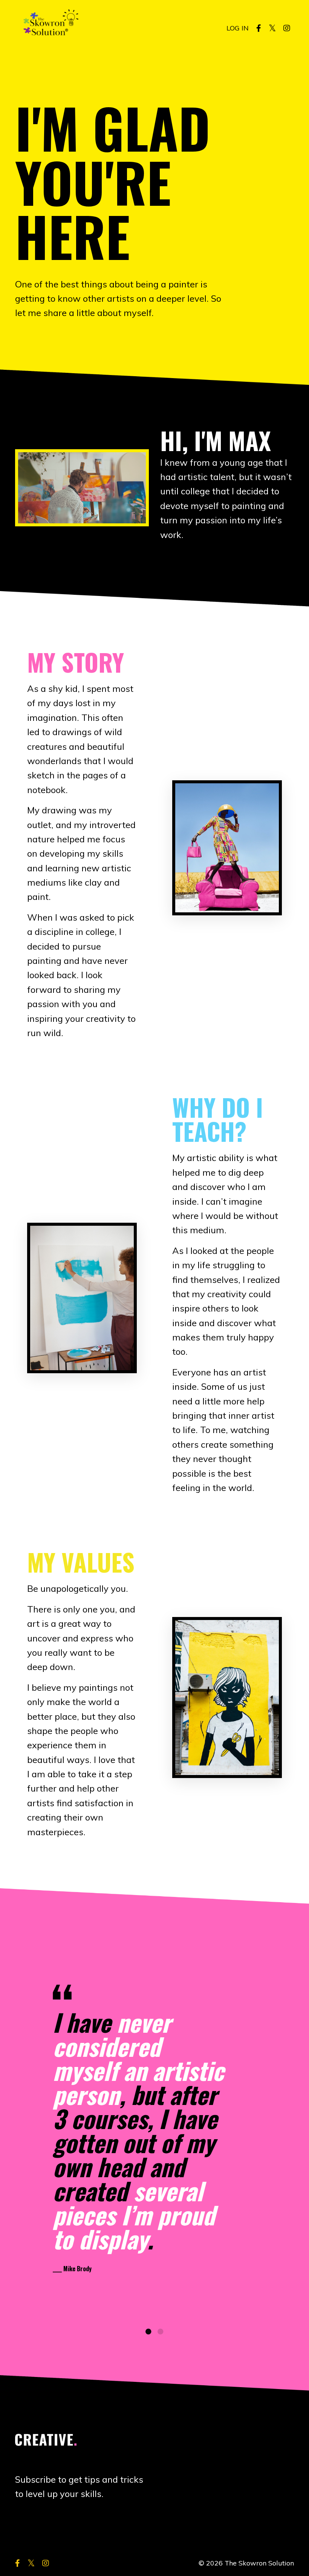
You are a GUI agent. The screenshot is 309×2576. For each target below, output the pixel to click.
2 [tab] (161, 2331)
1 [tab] (148, 2331)
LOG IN (238, 28)
